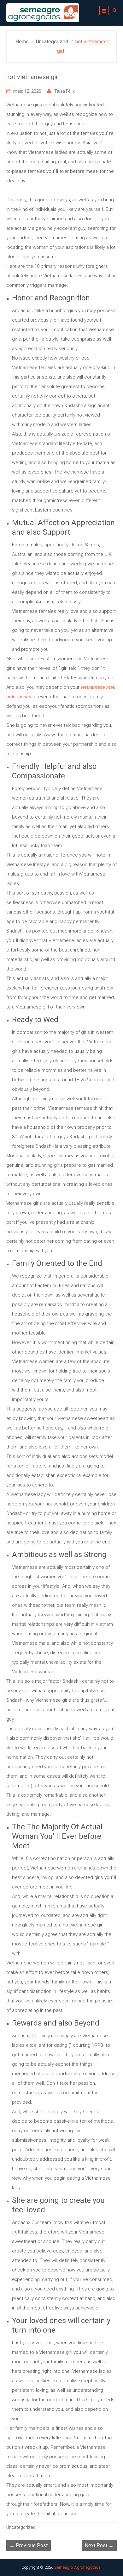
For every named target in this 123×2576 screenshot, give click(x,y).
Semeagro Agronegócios (77, 2567)
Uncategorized (52, 42)
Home (22, 42)
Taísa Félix (64, 91)
